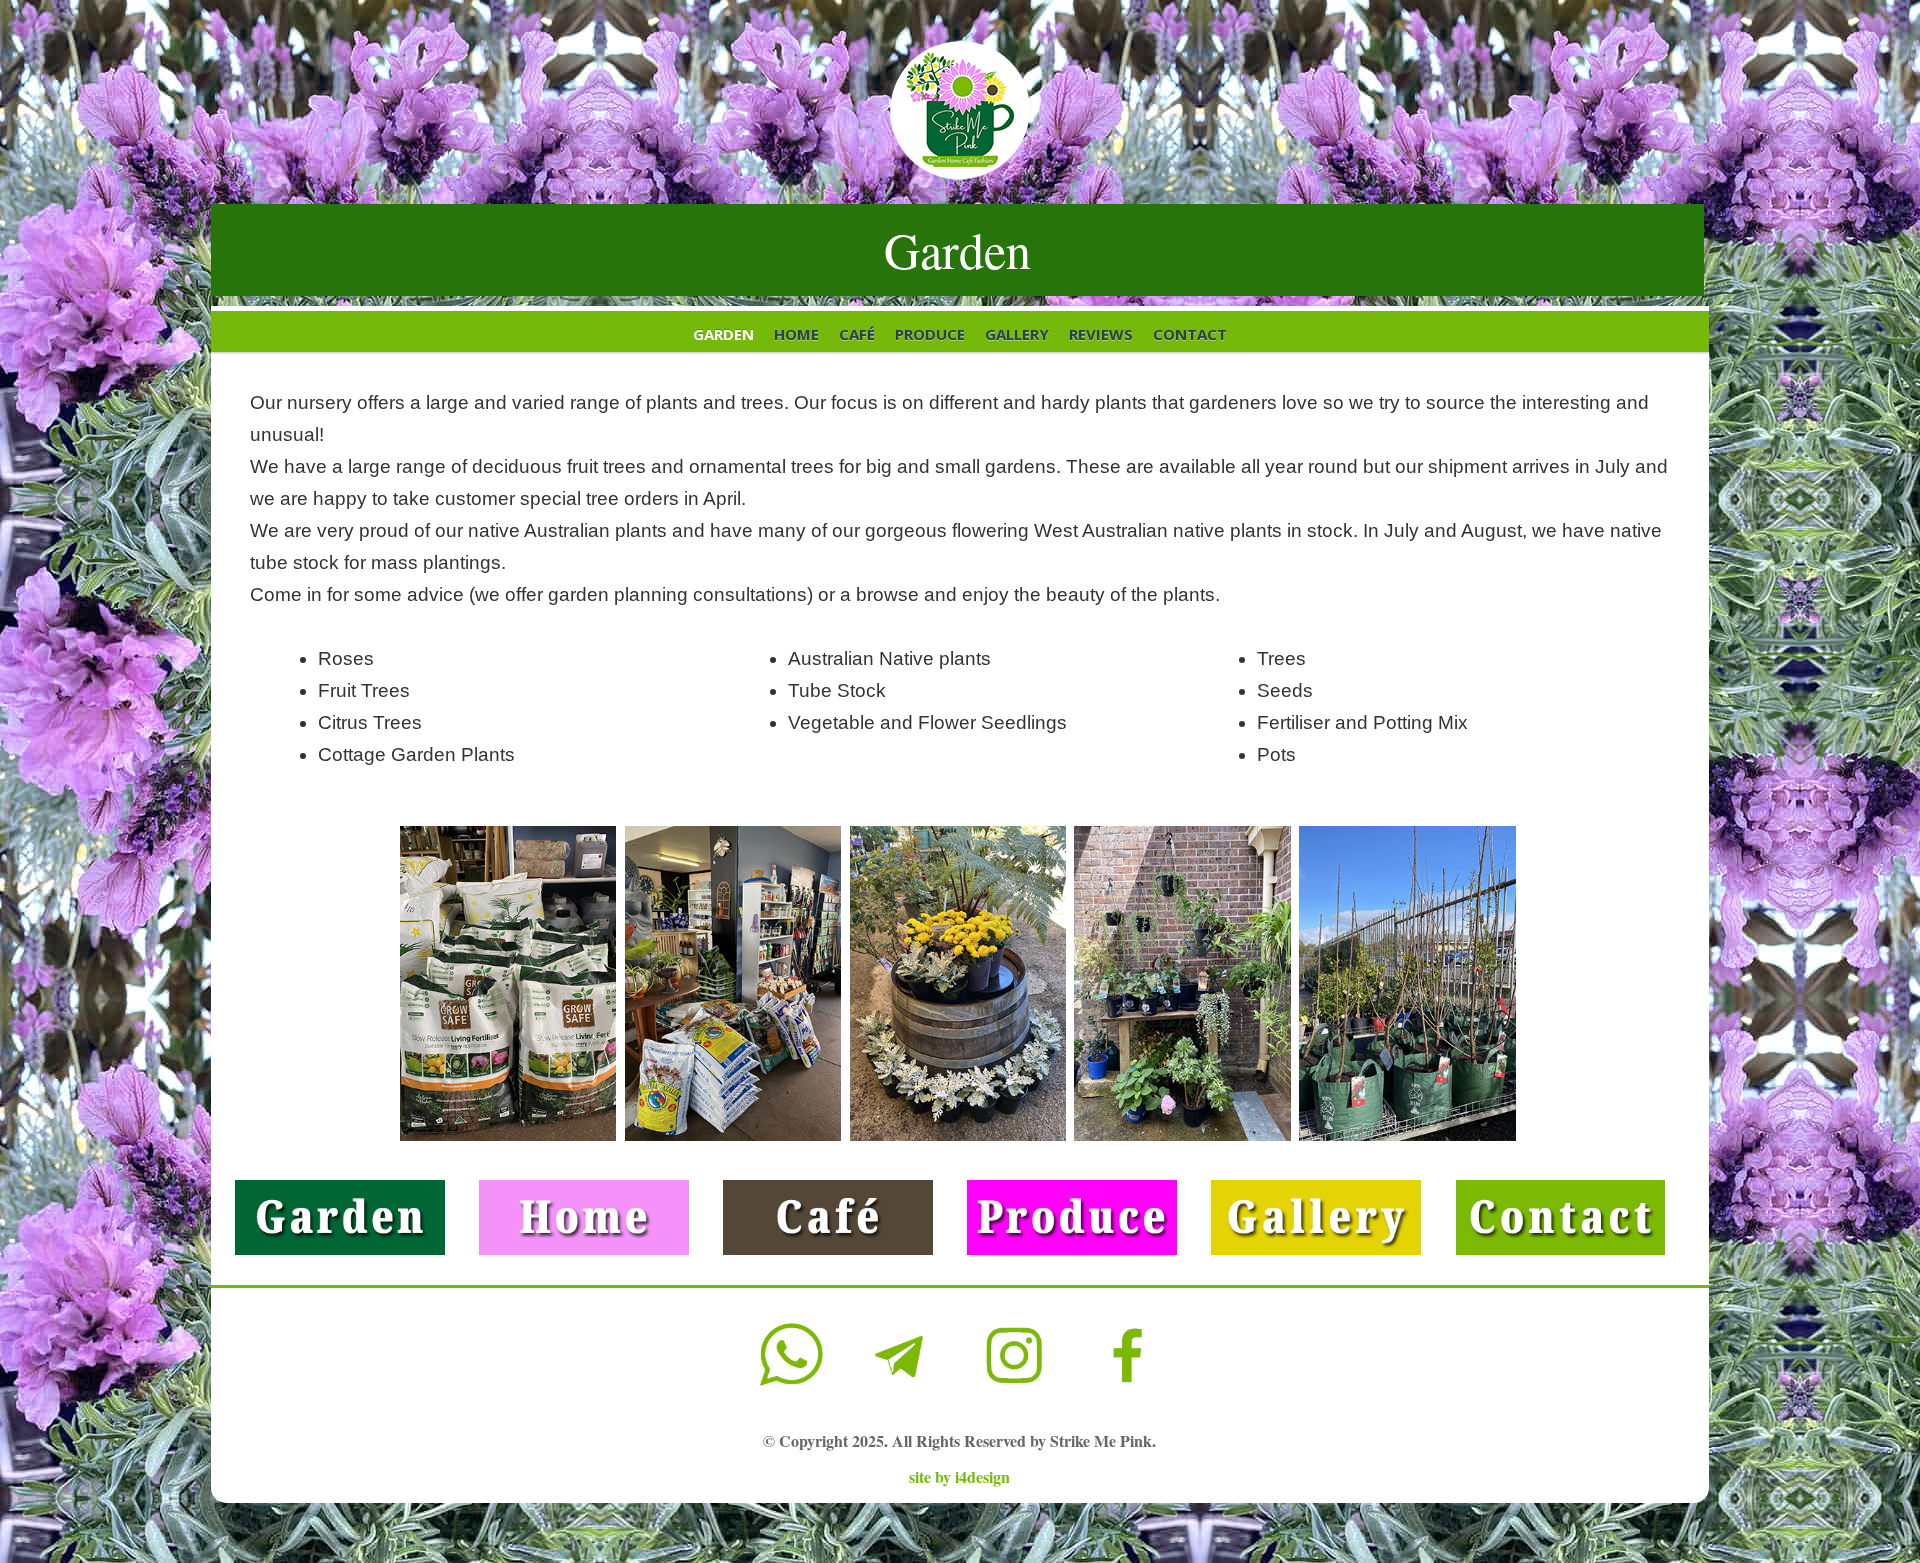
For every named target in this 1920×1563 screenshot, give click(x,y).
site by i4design (959, 1476)
